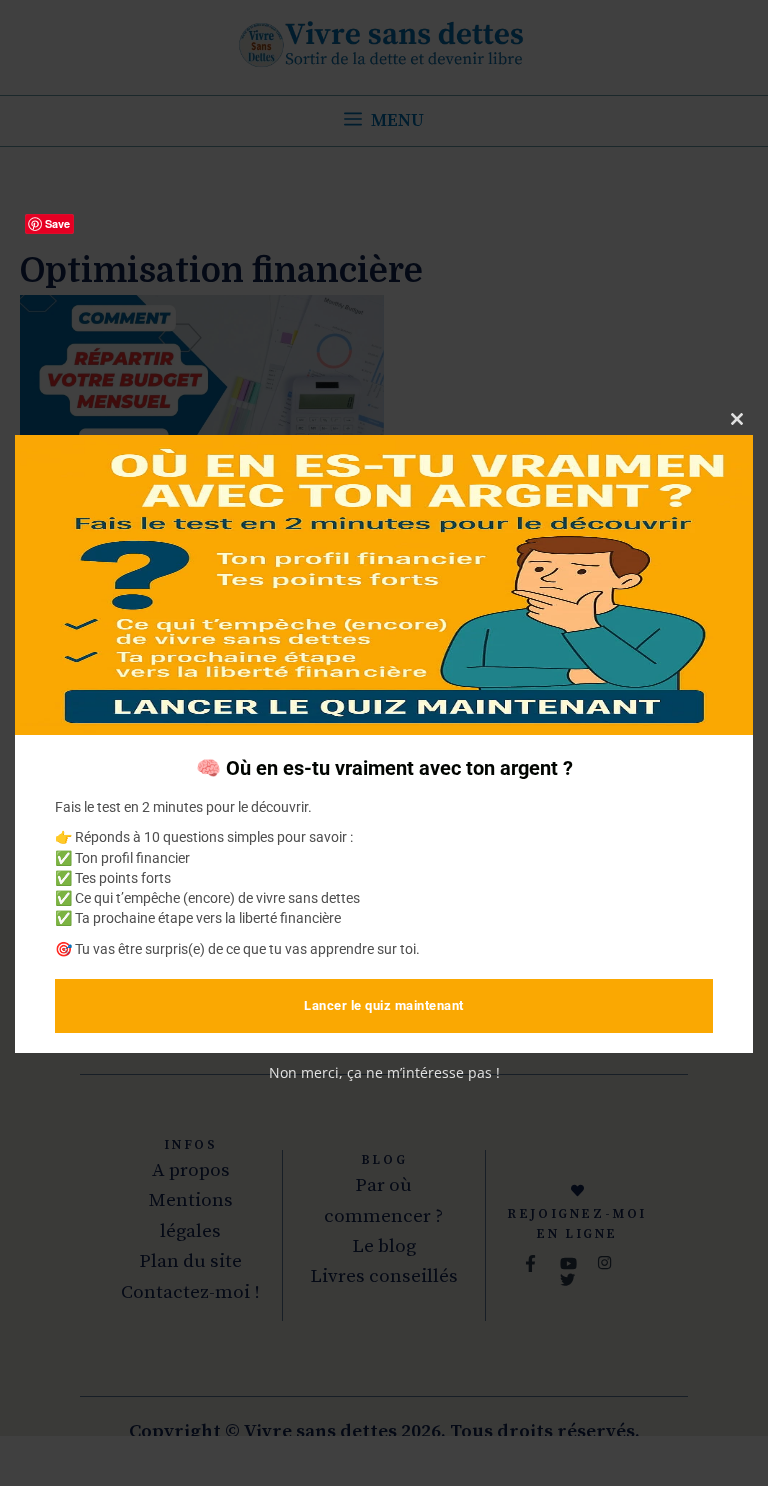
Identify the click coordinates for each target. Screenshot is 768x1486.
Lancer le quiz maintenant (384, 1005)
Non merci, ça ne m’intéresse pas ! (384, 1072)
